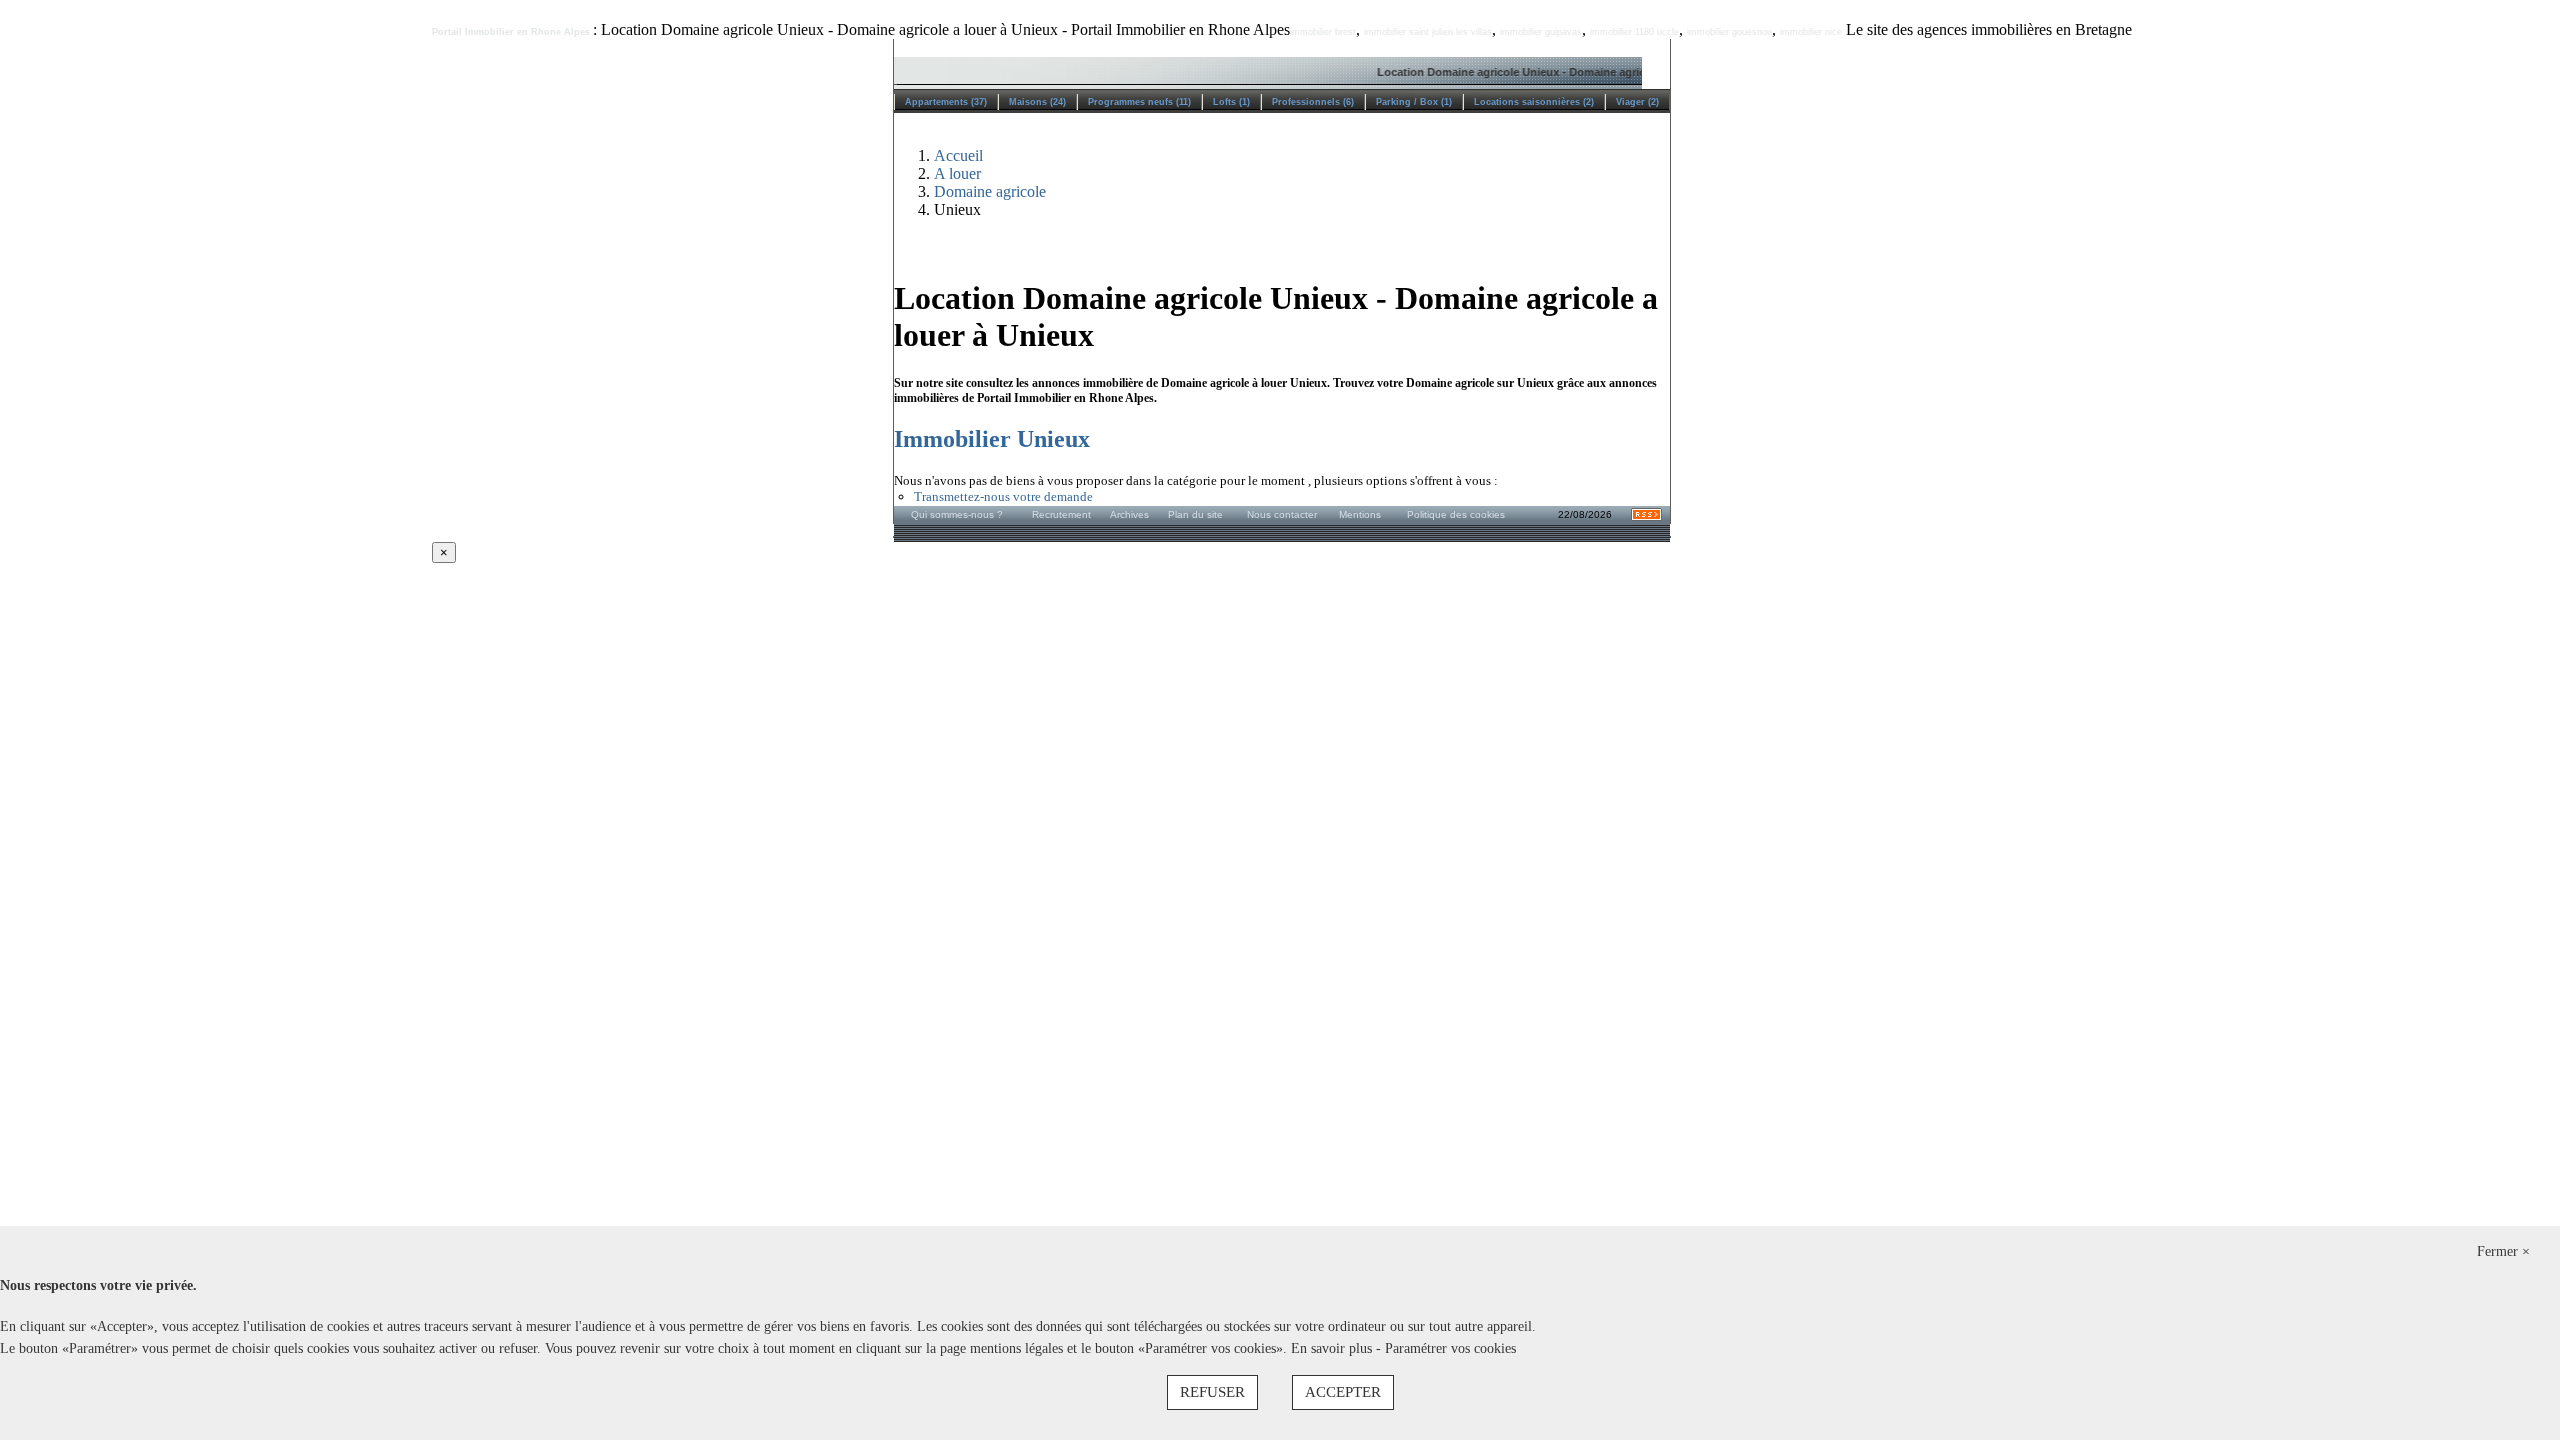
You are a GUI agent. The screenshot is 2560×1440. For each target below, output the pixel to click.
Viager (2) (1637, 102)
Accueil (958, 155)
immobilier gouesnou (1729, 32)
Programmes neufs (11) (1139, 102)
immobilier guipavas (1541, 32)
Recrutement (1061, 514)
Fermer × (2503, 1251)
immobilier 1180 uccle (1634, 32)
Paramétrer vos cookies (1450, 1348)
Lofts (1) (1231, 102)
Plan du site (1195, 514)
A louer (957, 173)
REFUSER (1212, 1392)
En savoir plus (1333, 1348)
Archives (1129, 514)
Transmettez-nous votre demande (1003, 496)
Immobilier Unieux (992, 439)
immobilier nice (1811, 32)
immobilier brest (1323, 32)
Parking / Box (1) (1414, 102)
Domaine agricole (990, 191)
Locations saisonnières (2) (1534, 102)
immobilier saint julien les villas (1428, 32)
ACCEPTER (1343, 1392)
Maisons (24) (1037, 102)
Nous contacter (1282, 514)
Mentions (1360, 514)
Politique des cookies (1456, 514)
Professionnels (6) (1313, 102)
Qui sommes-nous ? (957, 514)
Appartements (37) (946, 102)
